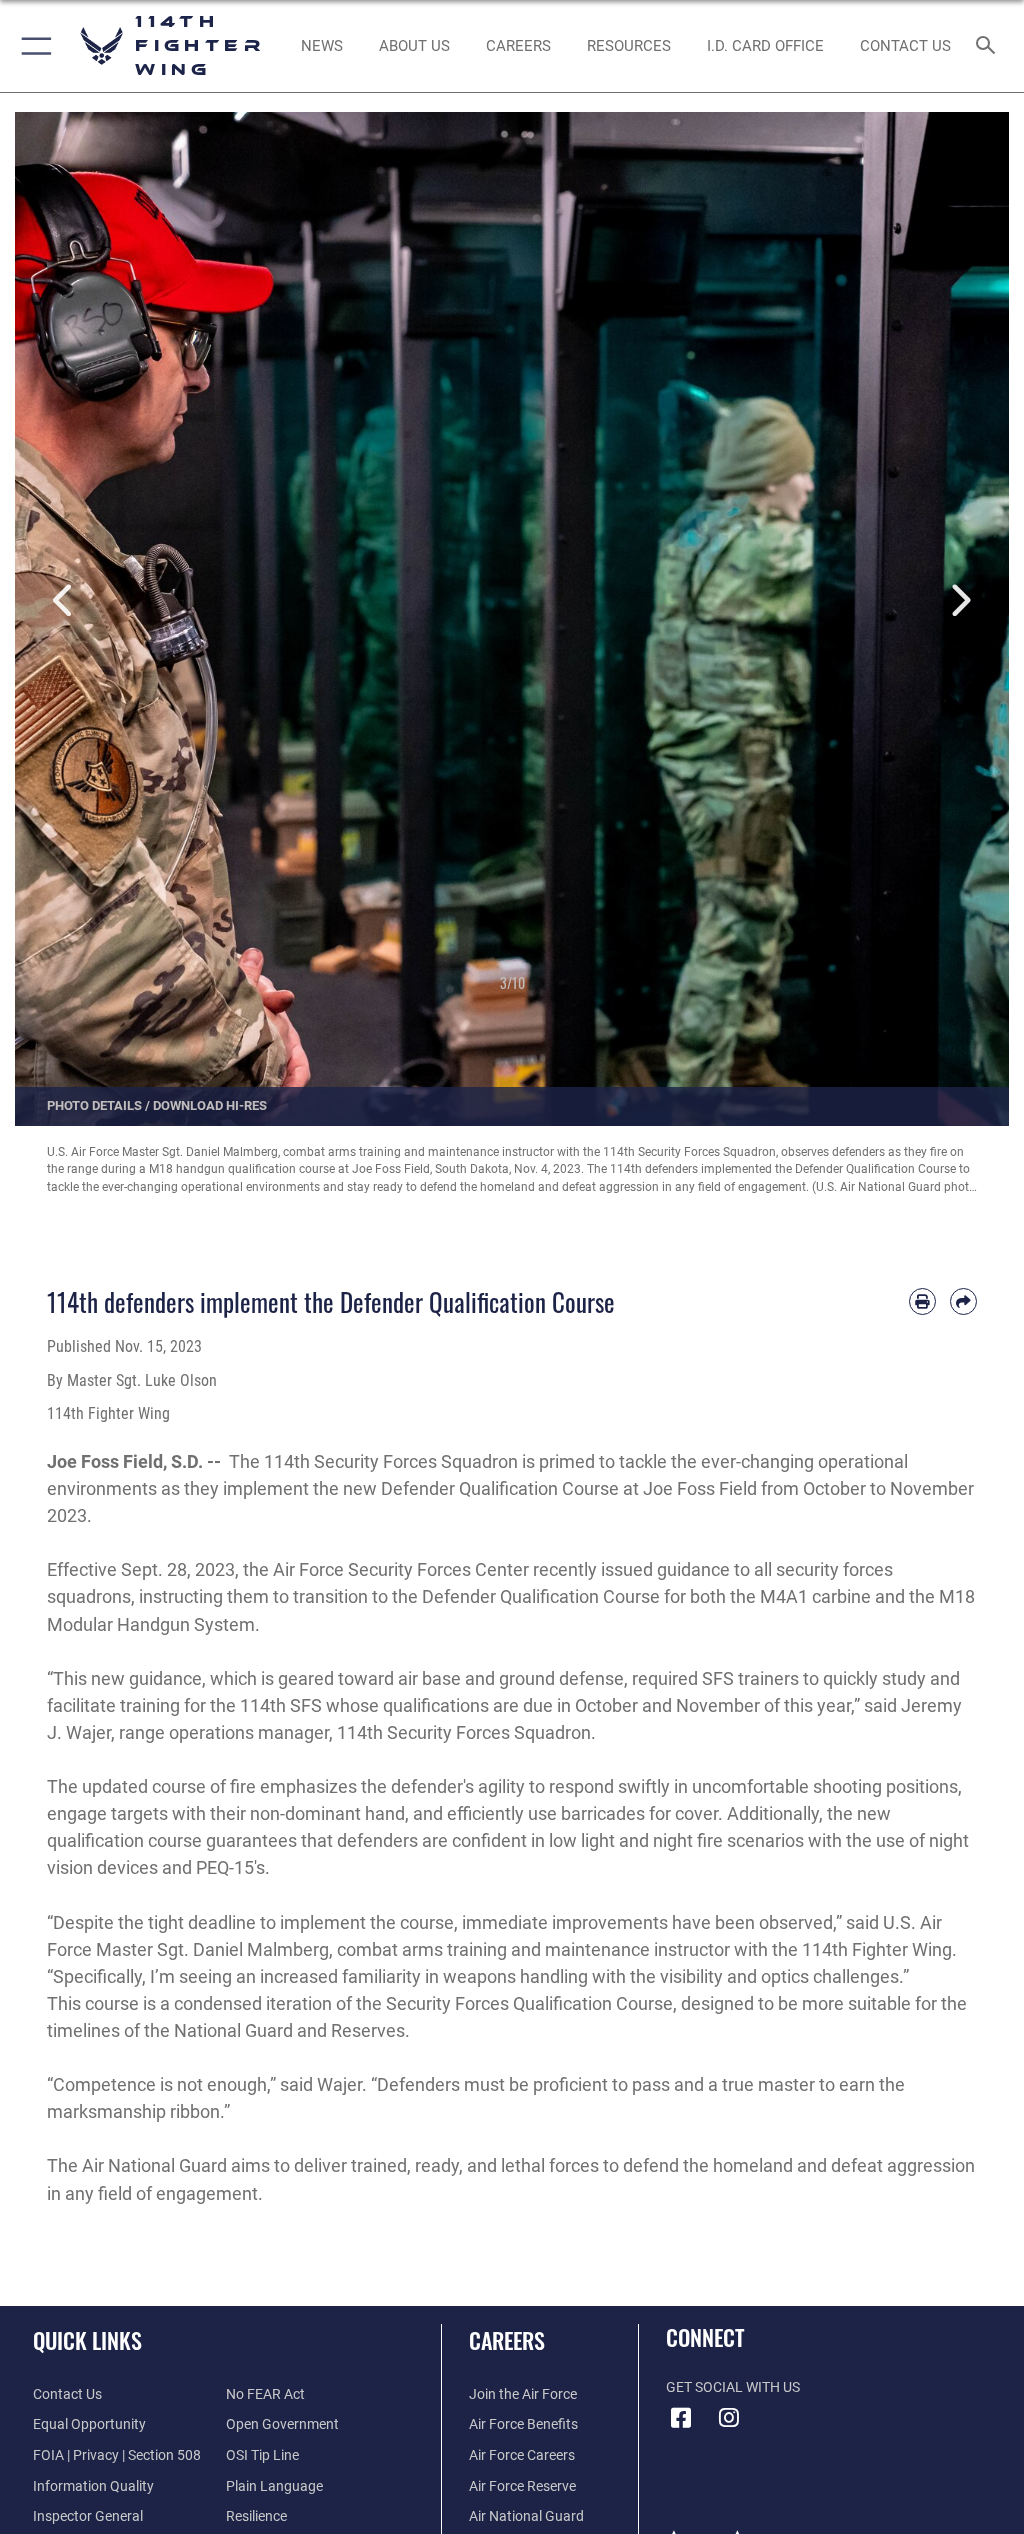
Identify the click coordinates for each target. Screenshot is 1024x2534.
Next (959, 601)
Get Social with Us (733, 2387)
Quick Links (87, 2340)
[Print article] (922, 1301)
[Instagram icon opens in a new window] (729, 2418)
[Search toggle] (989, 46)
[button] (32, 46)
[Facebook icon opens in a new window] (681, 2418)
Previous (64, 601)
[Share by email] (963, 1301)
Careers (507, 2340)
